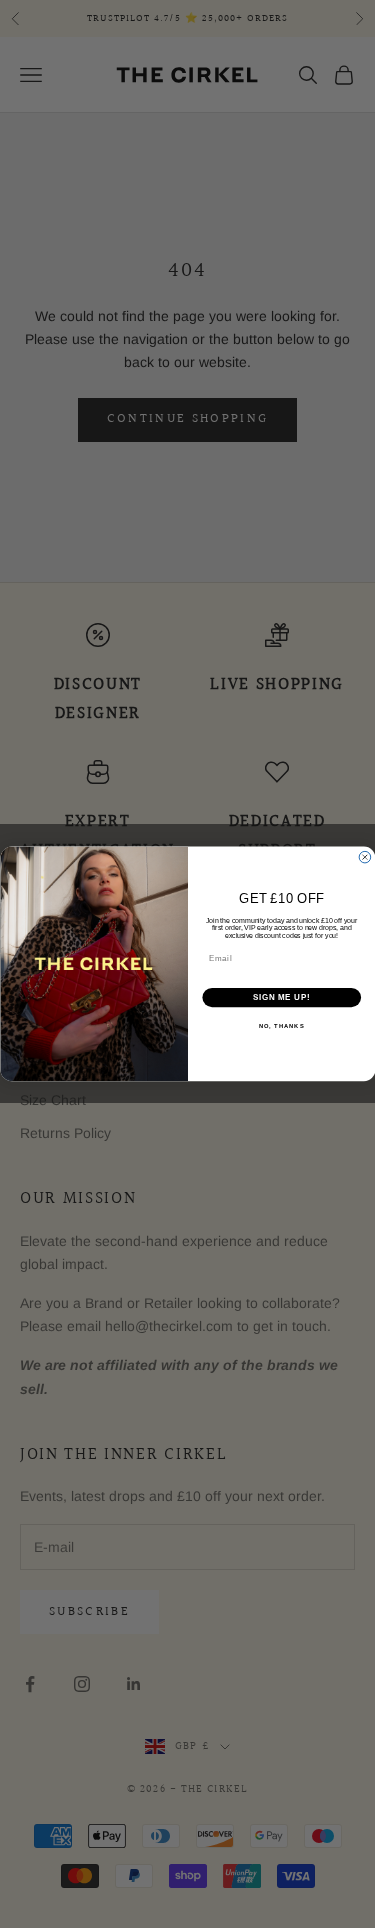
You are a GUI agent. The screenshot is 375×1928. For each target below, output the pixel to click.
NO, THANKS (281, 1026)
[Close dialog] (365, 858)
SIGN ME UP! (281, 998)
